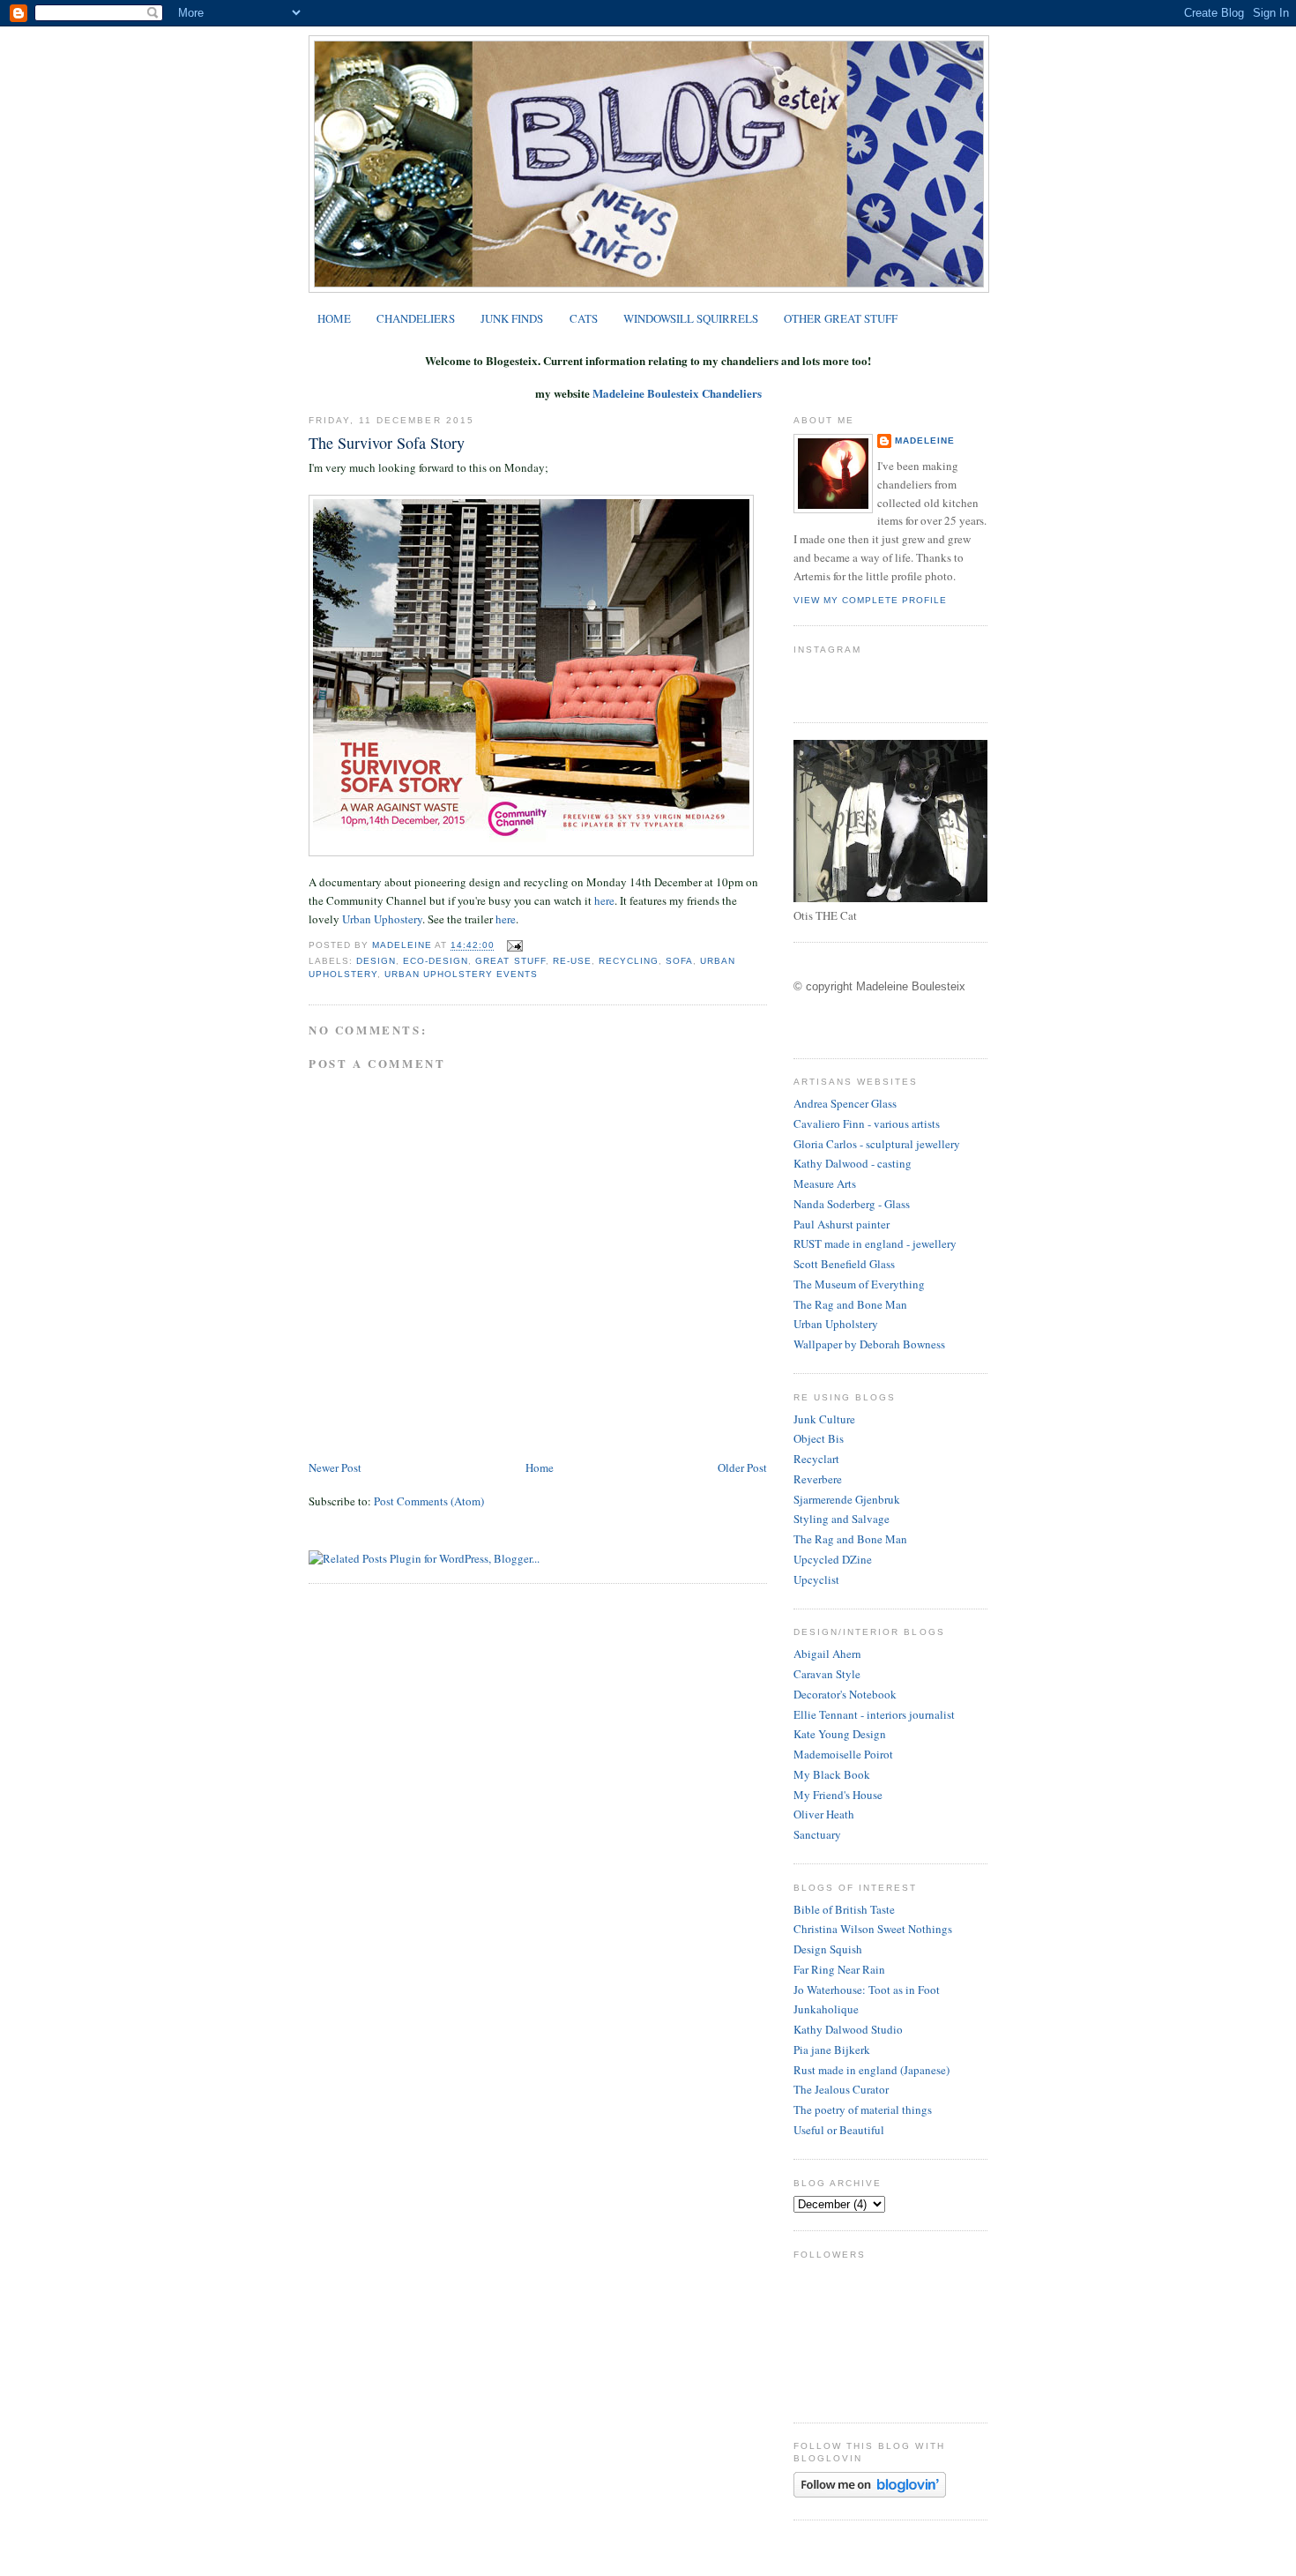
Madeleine (403, 946)
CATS (584, 318)
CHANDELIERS (416, 318)
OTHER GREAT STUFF (841, 318)
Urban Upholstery (836, 1324)
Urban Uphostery (382, 919)
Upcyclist (816, 1579)
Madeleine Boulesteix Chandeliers (677, 393)
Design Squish (828, 1949)
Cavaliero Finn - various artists (867, 1124)
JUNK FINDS (512, 318)
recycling (629, 961)
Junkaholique (826, 2009)
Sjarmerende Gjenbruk (847, 1499)
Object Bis (819, 1438)
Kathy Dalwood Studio (848, 2029)
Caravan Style (827, 1674)
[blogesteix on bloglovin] (870, 2493)
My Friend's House (838, 1795)
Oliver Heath (824, 1814)
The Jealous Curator (841, 2089)
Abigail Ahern (827, 1654)
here (604, 900)
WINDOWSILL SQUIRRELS (691, 318)
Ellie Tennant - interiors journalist (874, 1714)
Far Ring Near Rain (839, 1969)
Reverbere (818, 1479)
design (376, 961)
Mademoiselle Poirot (843, 1754)
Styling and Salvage (842, 1519)
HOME (334, 318)
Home (540, 1467)
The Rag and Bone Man (850, 1304)
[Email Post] (512, 946)
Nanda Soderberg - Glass (852, 1204)
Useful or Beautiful (839, 2130)
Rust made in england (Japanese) (871, 2070)
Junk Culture (824, 1419)
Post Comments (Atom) (429, 1501)
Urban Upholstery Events (461, 974)
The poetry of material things (863, 2109)
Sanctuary (817, 1834)
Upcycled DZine (833, 1559)
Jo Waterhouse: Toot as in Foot (867, 1990)
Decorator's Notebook (845, 1694)
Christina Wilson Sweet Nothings (873, 1929)
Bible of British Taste (844, 1909)
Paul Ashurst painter (842, 1224)
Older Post (742, 1467)
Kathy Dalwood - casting (853, 1163)
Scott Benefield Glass (844, 1264)
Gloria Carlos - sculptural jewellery (877, 1144)
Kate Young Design (840, 1734)
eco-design (436, 961)
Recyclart (816, 1459)
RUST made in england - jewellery (875, 1243)
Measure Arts (825, 1183)
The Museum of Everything (859, 1284)
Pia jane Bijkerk (832, 2050)
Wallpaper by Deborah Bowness (869, 1344)
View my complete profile (870, 600)
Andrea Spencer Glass (845, 1103)
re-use (572, 961)
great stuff (510, 961)
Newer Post (335, 1467)
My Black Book (832, 1774)
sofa (679, 961)
